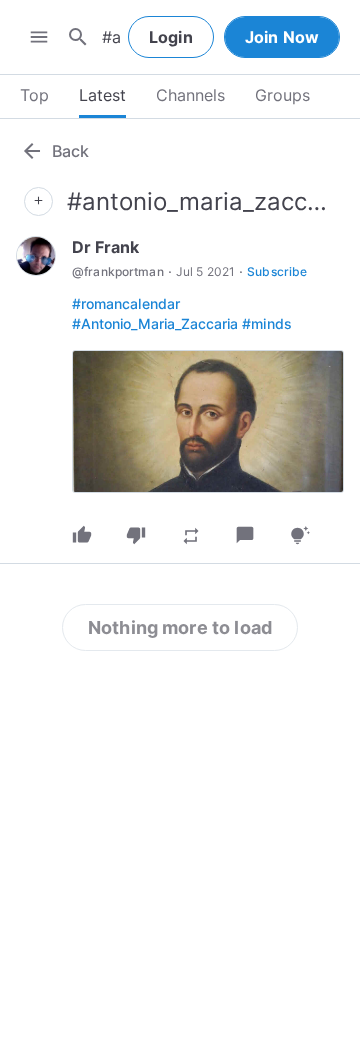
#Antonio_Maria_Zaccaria (155, 323)
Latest (102, 95)
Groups (282, 95)
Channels (190, 95)
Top (34, 95)
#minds (266, 323)
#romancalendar (126, 303)
